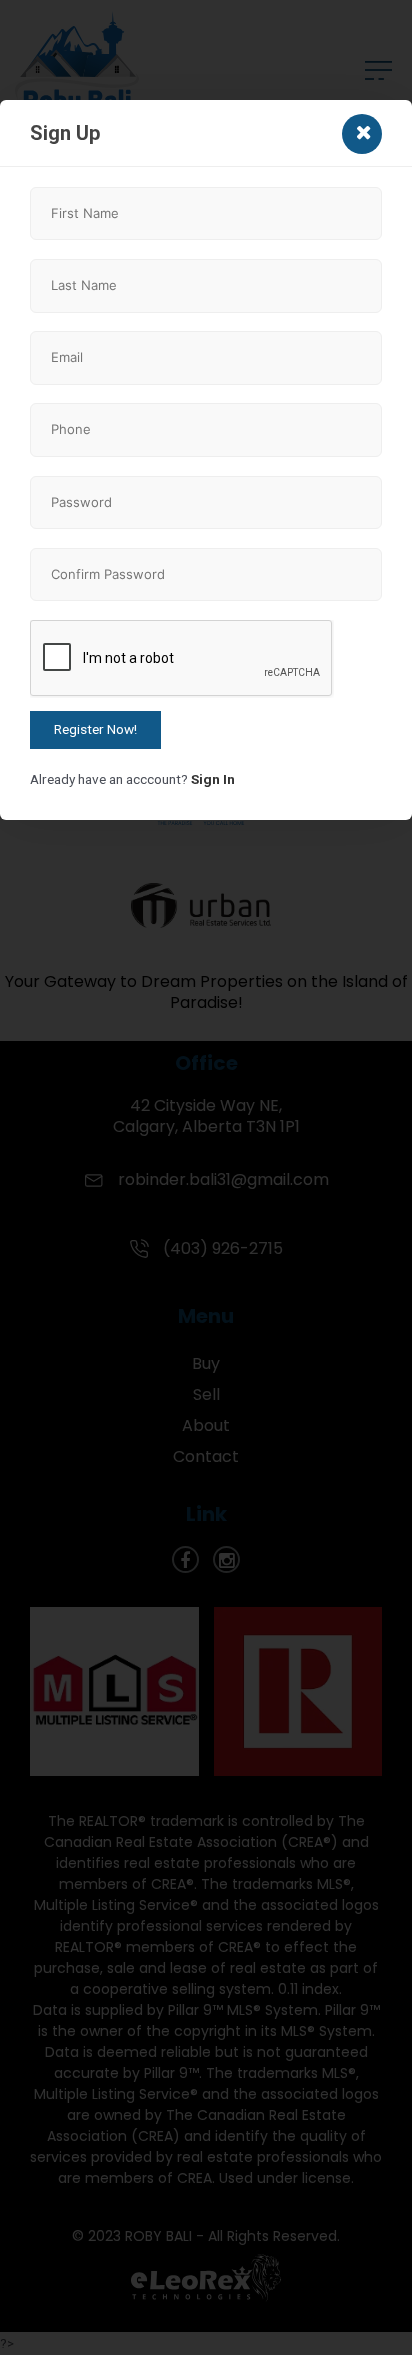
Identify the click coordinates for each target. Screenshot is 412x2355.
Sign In (213, 779)
